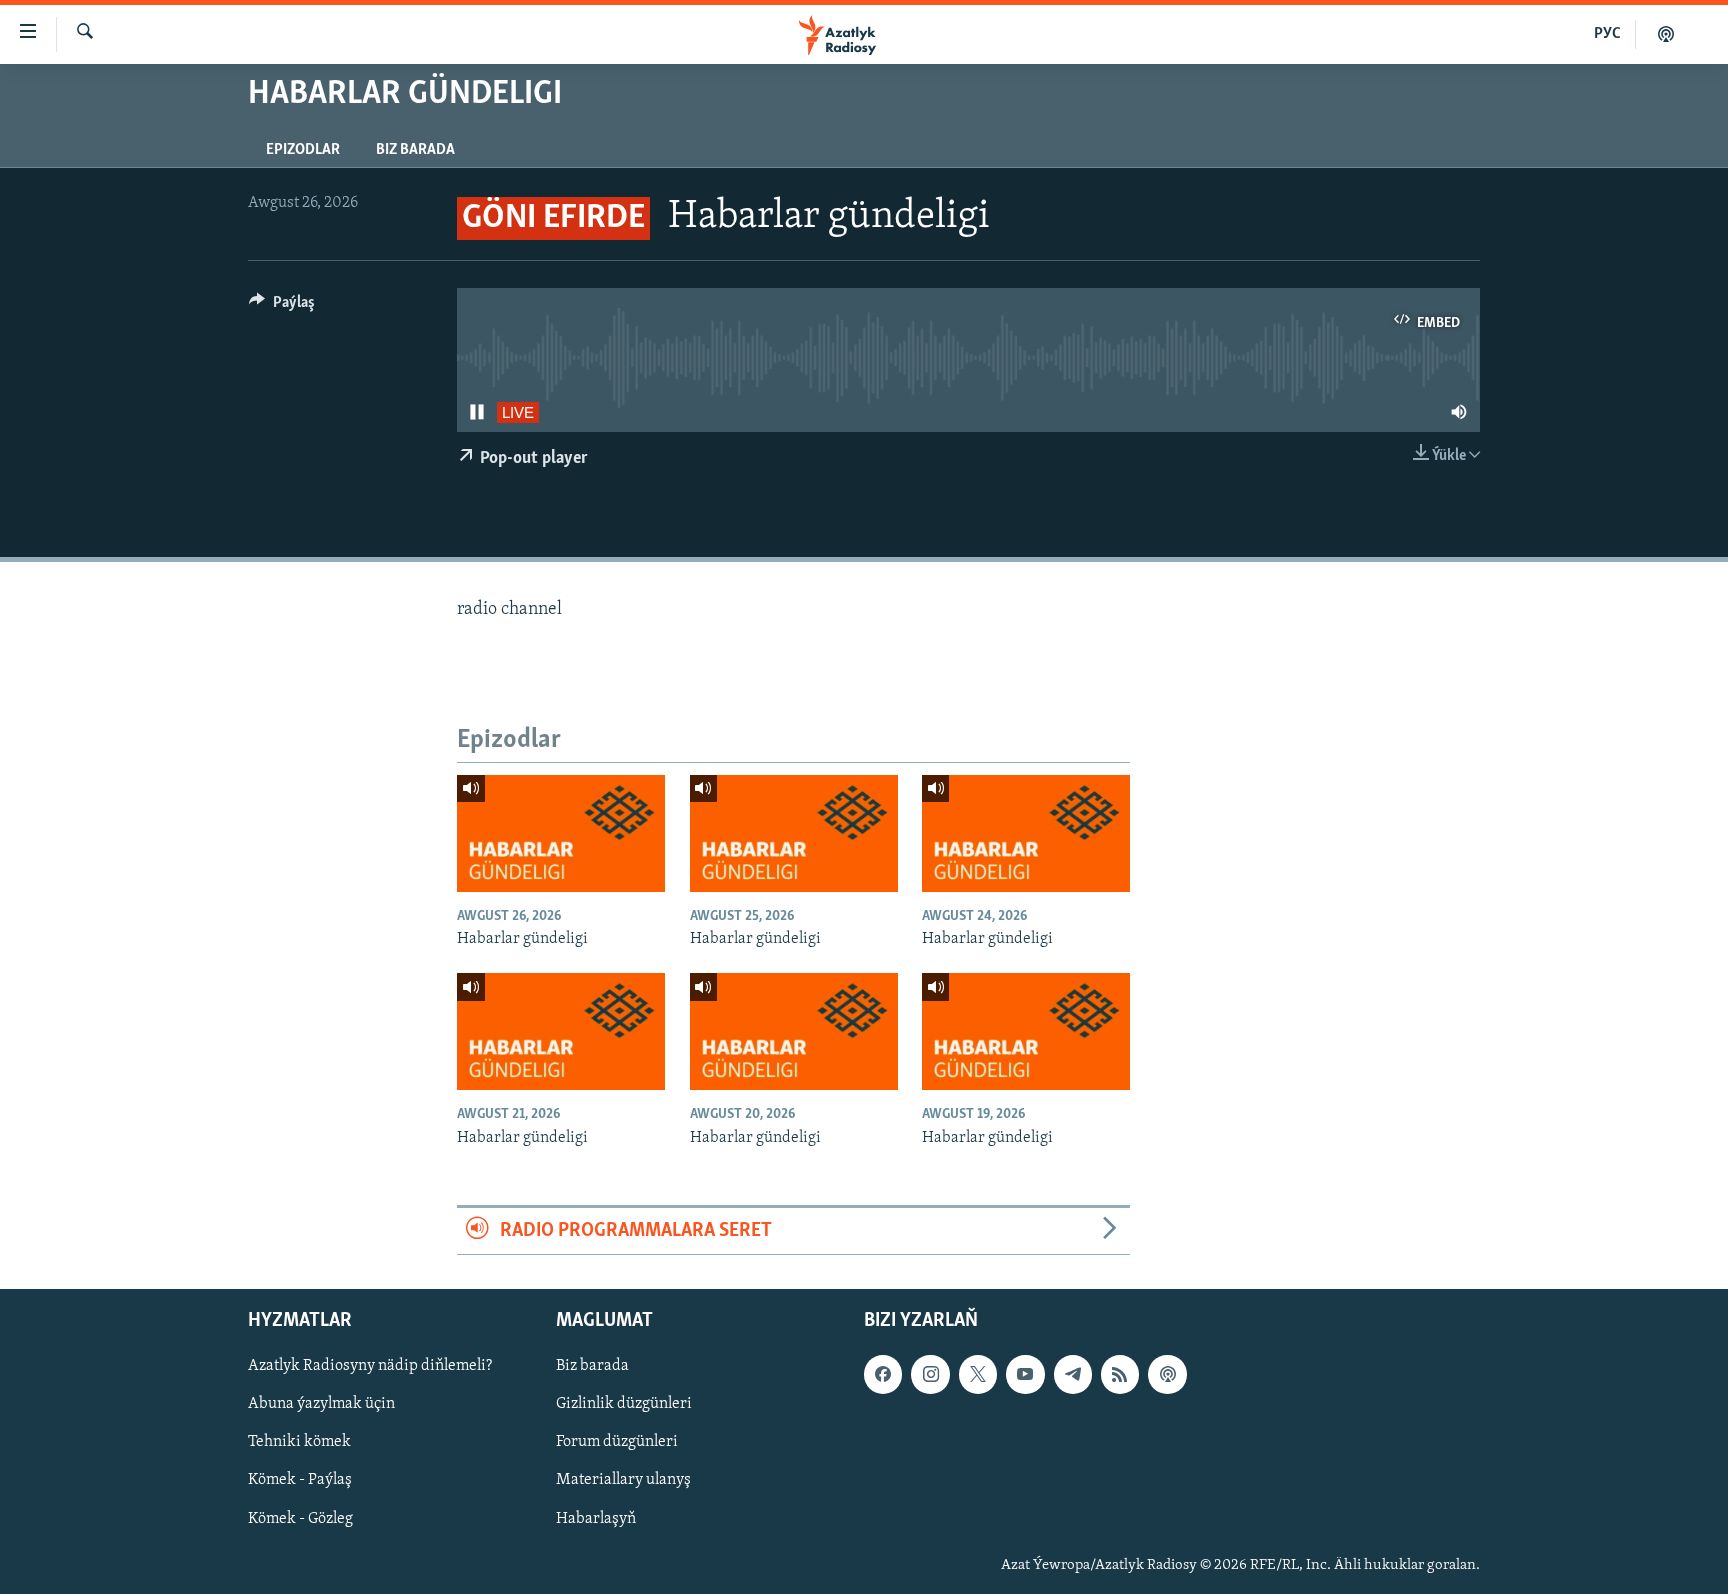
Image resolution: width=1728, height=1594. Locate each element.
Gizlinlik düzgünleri (624, 1405)
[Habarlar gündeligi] (561, 833)
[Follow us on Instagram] (930, 1375)
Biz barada (415, 150)
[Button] (282, 307)
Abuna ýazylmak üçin (321, 1405)
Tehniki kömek (299, 1443)
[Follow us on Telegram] (1073, 1375)
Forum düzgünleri (617, 1443)
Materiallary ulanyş (623, 1481)
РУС (1607, 34)
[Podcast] (1167, 1375)
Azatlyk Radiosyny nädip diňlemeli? (370, 1367)
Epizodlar (303, 150)
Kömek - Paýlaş (300, 1481)
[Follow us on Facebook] (883, 1375)
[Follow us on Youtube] (1025, 1375)
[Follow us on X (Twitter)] (978, 1375)
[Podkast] (1666, 34)
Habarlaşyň (596, 1519)
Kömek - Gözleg (300, 1519)
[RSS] (1120, 1375)
